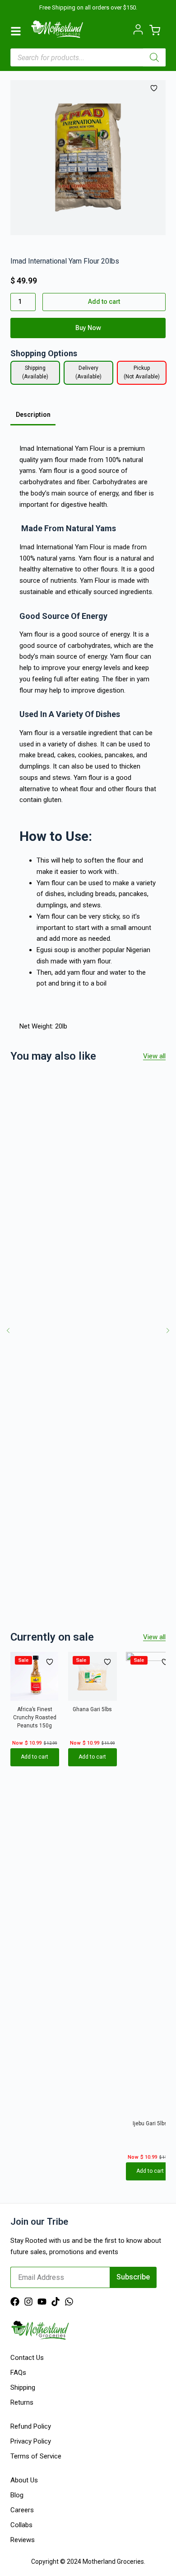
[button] (8, 1330)
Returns (22, 2402)
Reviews (23, 2540)
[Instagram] (28, 2302)
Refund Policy (31, 2426)
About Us (24, 2480)
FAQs (18, 2373)
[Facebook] (15, 2302)
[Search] (154, 57)
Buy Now (88, 328)
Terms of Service (36, 2456)
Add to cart (104, 302)
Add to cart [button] (35, 1757)
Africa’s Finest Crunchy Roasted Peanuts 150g (35, 1717)
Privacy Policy (31, 2441)
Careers (22, 2510)
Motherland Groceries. (114, 2562)
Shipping (23, 2387)
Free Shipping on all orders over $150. (88, 7)
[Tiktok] (56, 2302)
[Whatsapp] (69, 2302)
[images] (88, 158)
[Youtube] (42, 2302)
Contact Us (27, 2358)
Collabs (21, 2525)
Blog (17, 2495)
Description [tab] (33, 415)
